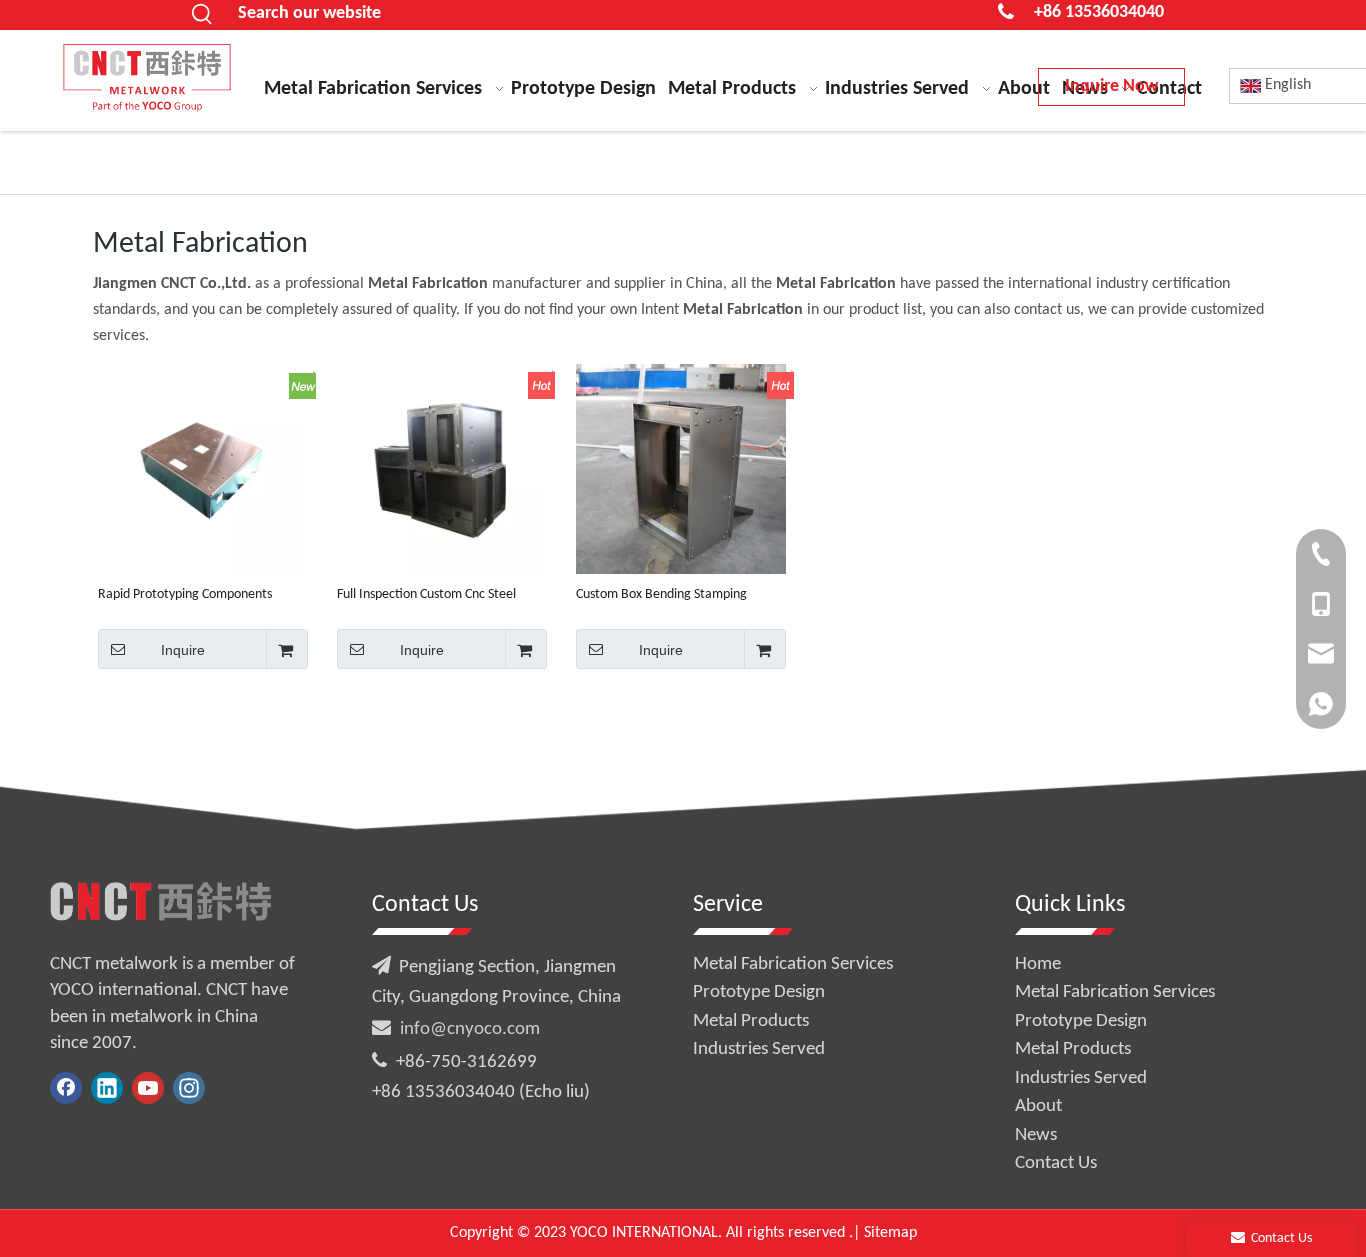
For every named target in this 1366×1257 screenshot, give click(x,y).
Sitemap (890, 1233)
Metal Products (751, 1021)
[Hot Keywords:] (203, 15)
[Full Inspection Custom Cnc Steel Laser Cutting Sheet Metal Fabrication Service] (442, 468)
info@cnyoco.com (470, 1029)
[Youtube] (148, 1088)
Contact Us (1056, 1163)
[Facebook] (66, 1088)
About (1038, 1106)
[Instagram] (189, 1088)
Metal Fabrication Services (793, 964)
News (1036, 1135)
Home (1038, 964)
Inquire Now (1111, 86)
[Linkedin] (107, 1088)
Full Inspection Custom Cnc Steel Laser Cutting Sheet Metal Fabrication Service (426, 595)
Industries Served (759, 1049)
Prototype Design (759, 992)
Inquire (183, 650)
